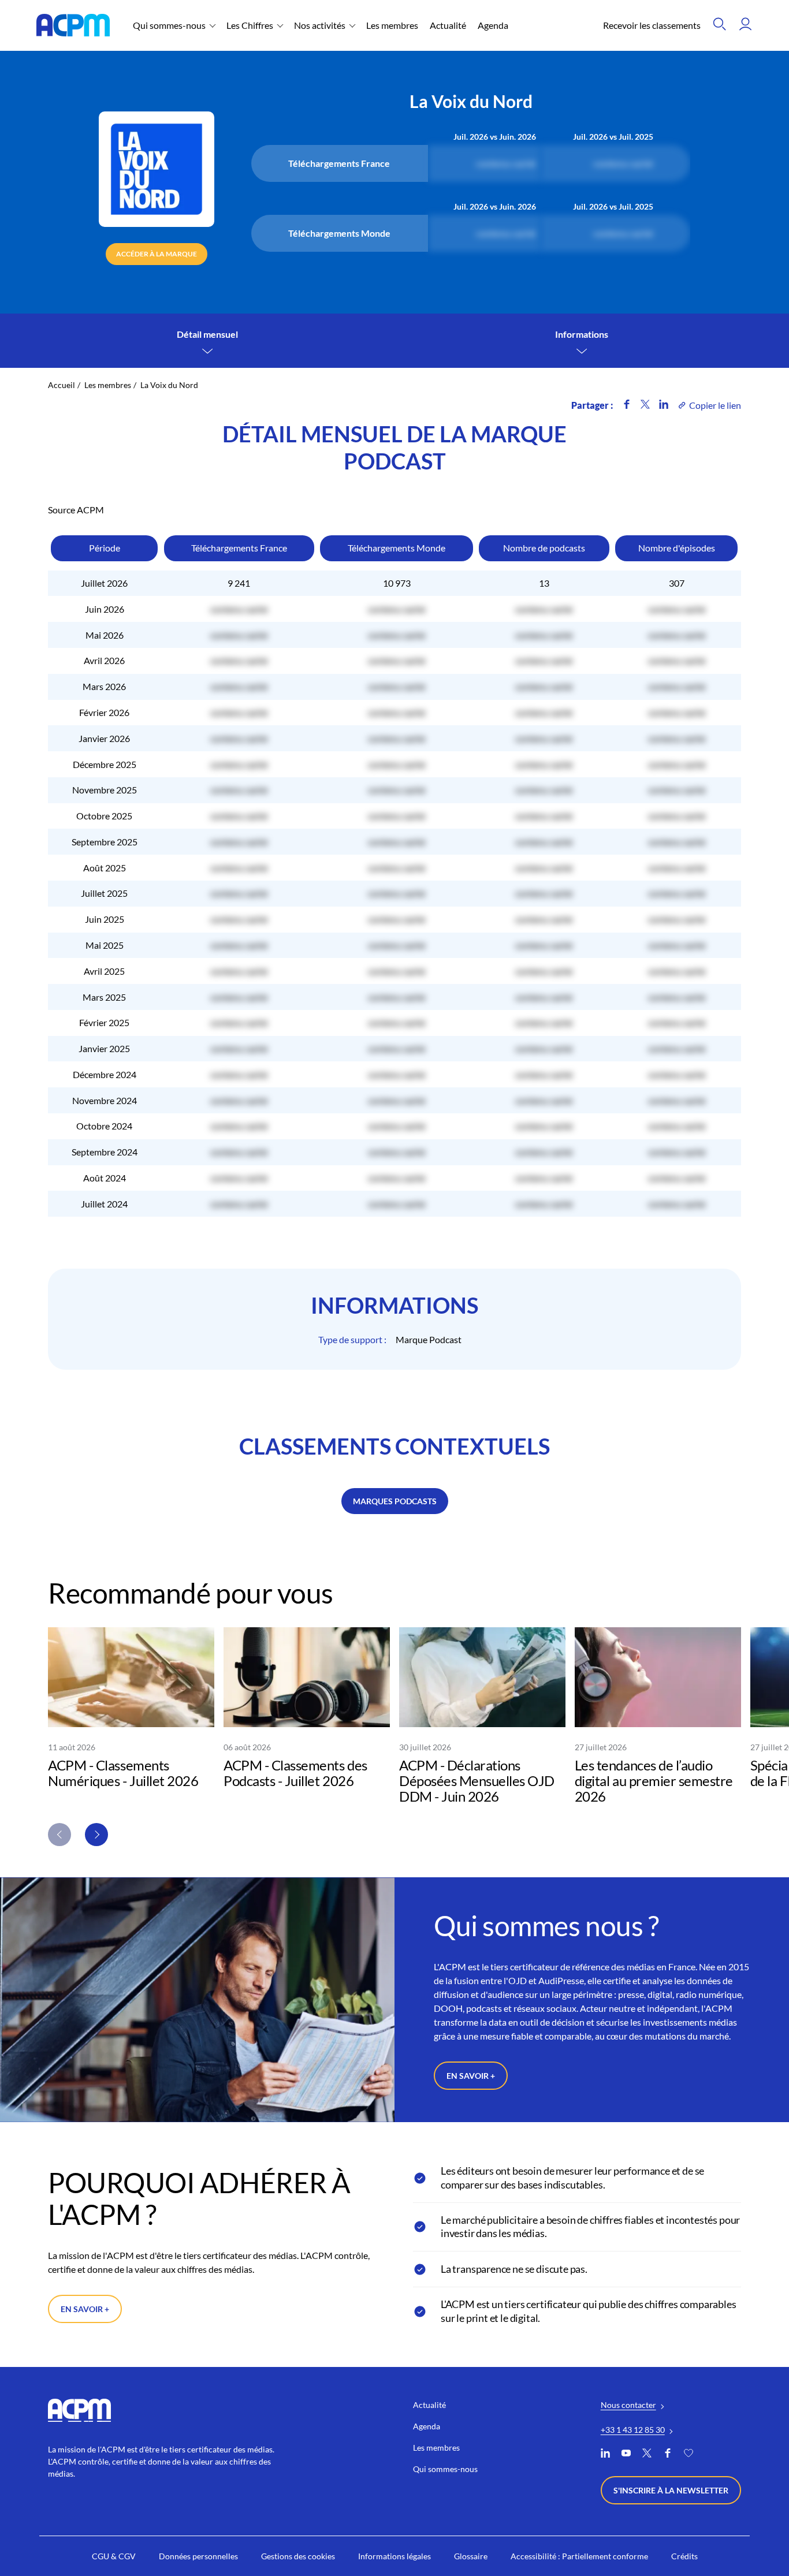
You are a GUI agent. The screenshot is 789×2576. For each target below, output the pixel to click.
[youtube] (626, 2454)
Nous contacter (628, 2405)
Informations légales (394, 2556)
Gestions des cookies (298, 2556)
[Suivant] (96, 1835)
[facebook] (668, 2454)
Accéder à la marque (157, 254)
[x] (647, 2454)
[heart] (688, 2454)
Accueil (62, 385)
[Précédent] (59, 1835)
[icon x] (645, 405)
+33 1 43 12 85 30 (633, 2430)
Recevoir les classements (652, 25)
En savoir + (471, 2076)
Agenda (493, 25)
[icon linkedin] (664, 405)
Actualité (448, 25)
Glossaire (471, 2556)
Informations (582, 334)
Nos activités (320, 25)
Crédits (684, 2556)
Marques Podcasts (395, 1501)
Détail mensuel (207, 334)
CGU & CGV (114, 2556)
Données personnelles (198, 2556)
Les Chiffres (250, 25)
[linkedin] (605, 2454)
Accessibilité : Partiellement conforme (579, 2556)
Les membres (392, 25)
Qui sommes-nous (169, 25)
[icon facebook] (627, 405)
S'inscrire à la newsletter (671, 2490)
